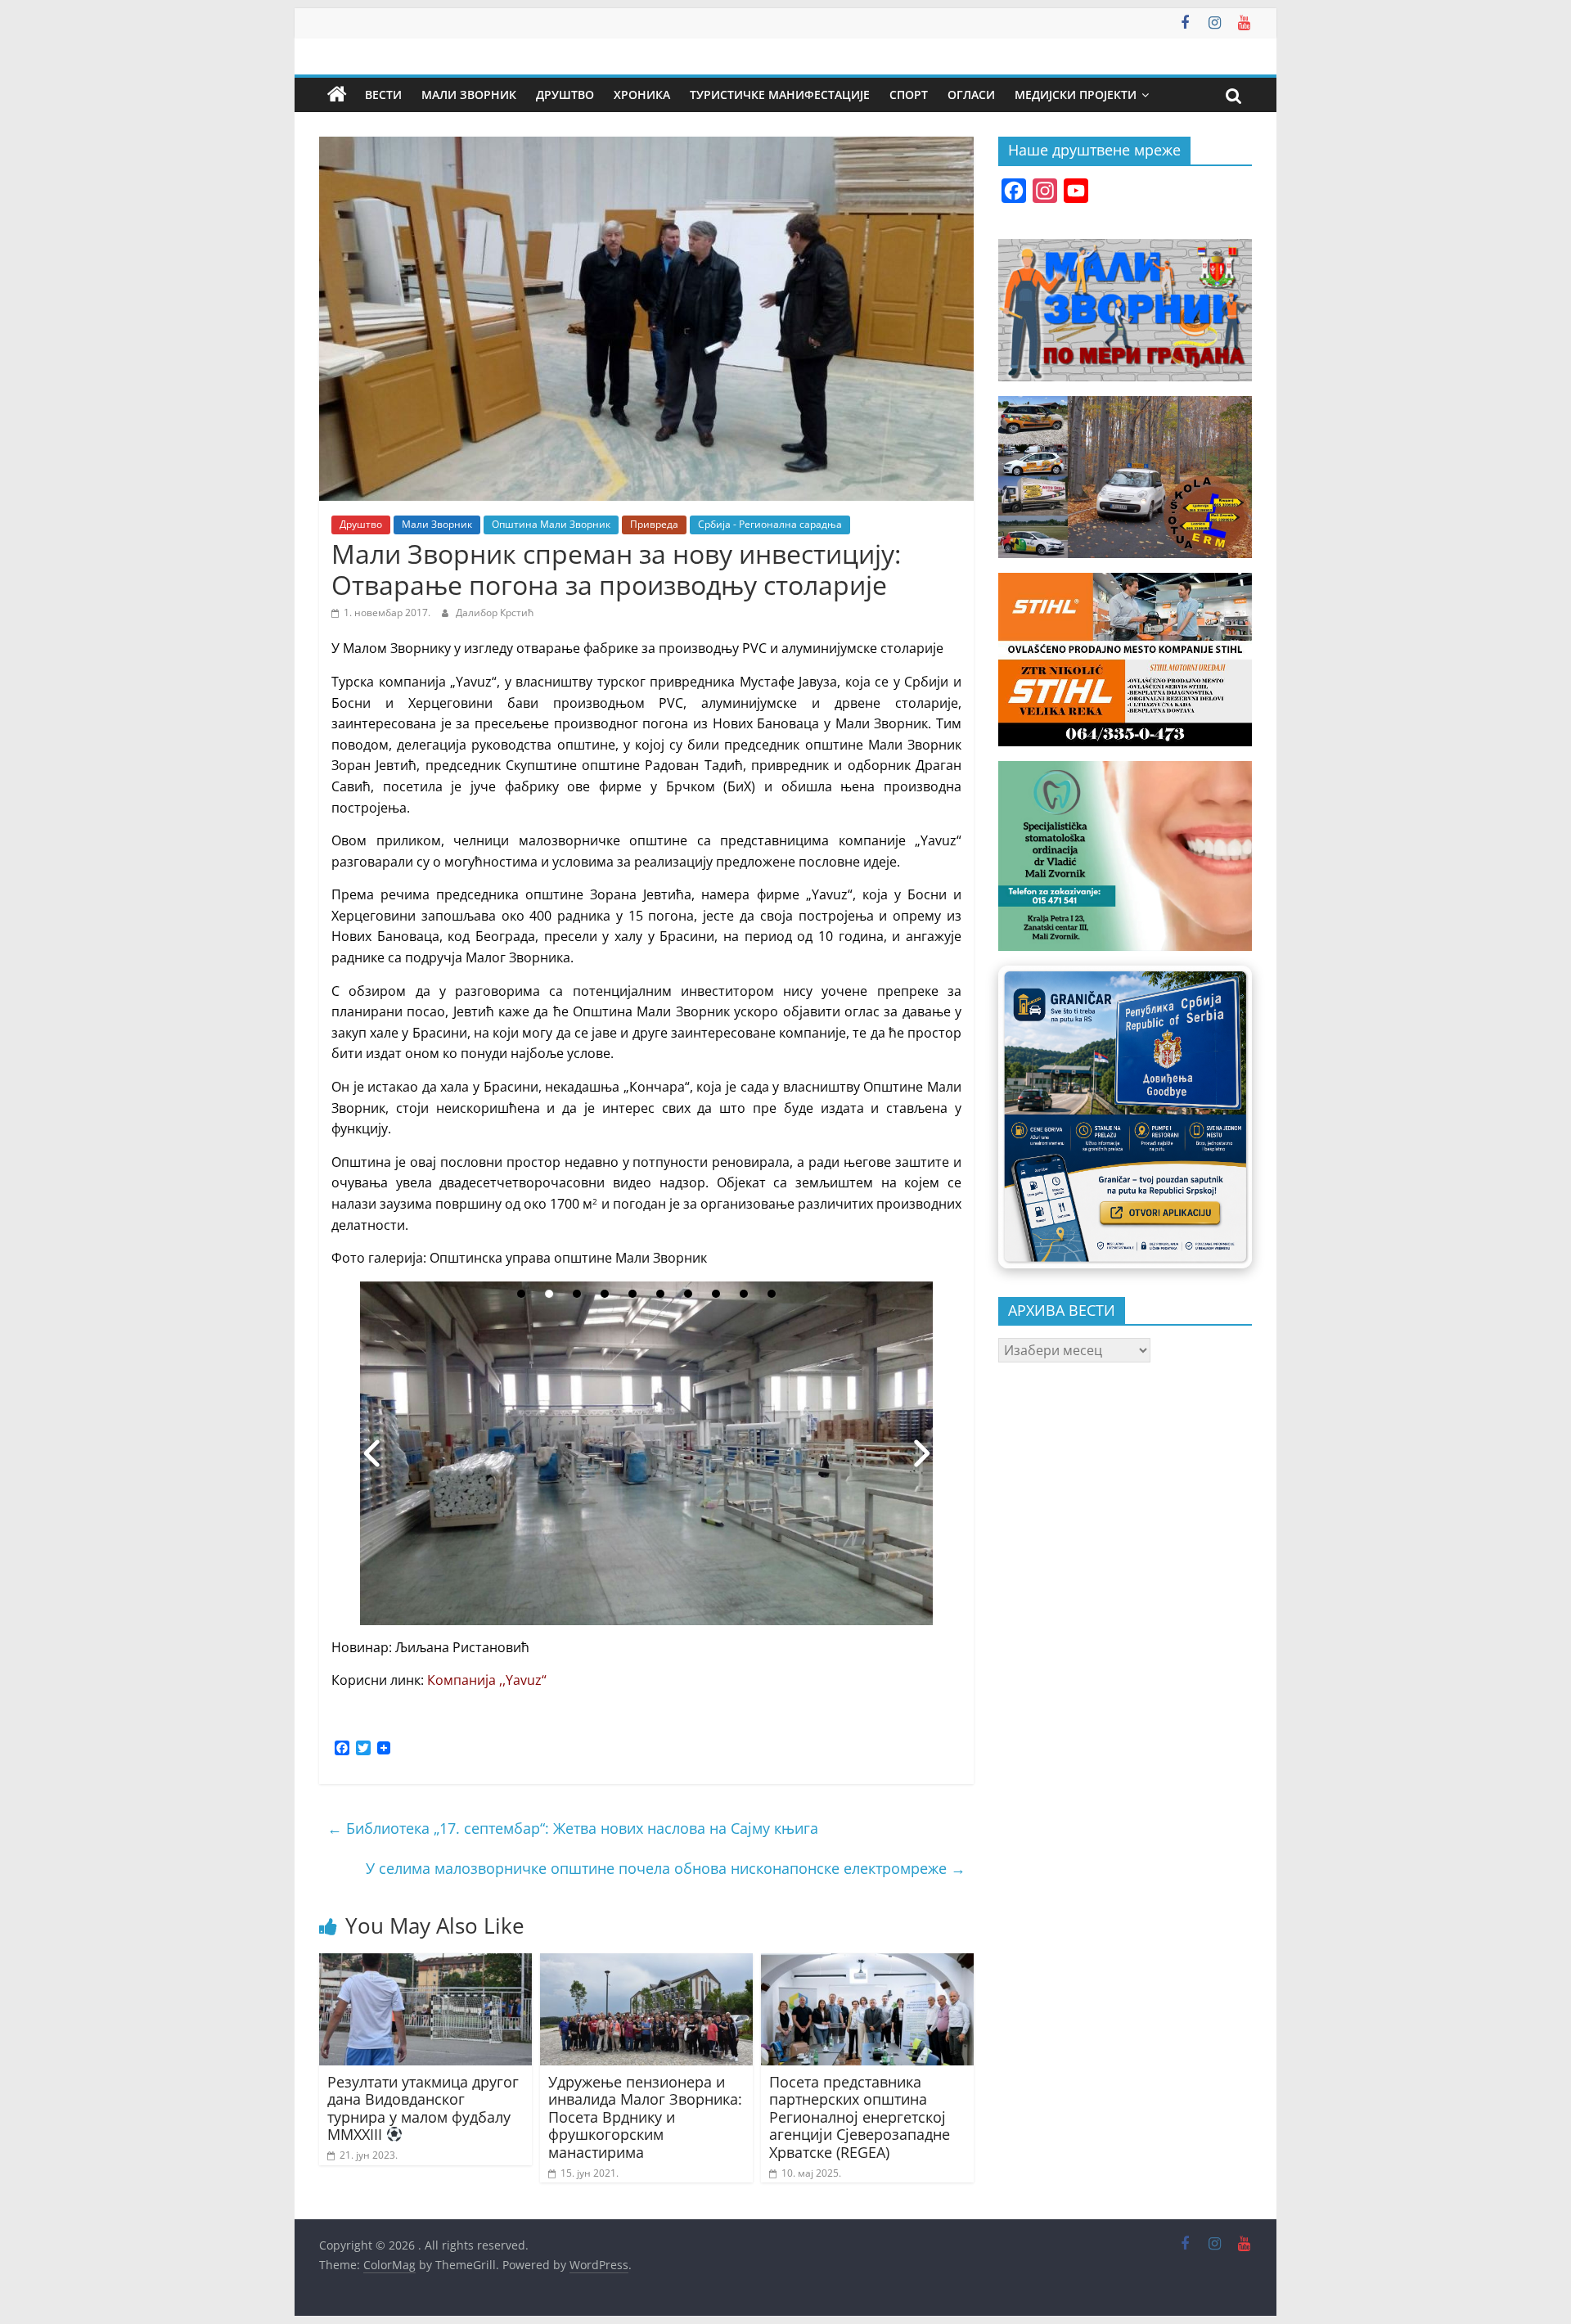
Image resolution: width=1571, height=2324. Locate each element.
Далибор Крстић (495, 613)
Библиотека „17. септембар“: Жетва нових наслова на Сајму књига (573, 1828)
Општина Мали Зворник (551, 524)
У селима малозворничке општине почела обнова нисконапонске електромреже (666, 1868)
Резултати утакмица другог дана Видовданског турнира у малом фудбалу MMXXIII (423, 2108)
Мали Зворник (469, 95)
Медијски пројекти (1076, 95)
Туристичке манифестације (780, 95)
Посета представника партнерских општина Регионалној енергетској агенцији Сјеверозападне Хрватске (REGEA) (860, 2117)
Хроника (642, 95)
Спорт (909, 95)
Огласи (971, 95)
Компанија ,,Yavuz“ (487, 1680)
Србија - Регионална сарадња (770, 524)
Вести (383, 95)
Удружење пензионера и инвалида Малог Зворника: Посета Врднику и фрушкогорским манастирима (645, 2117)
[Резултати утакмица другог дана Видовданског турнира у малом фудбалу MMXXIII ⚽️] (425, 1963)
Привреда (654, 524)
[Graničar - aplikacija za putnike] (1125, 1117)
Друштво (565, 95)
